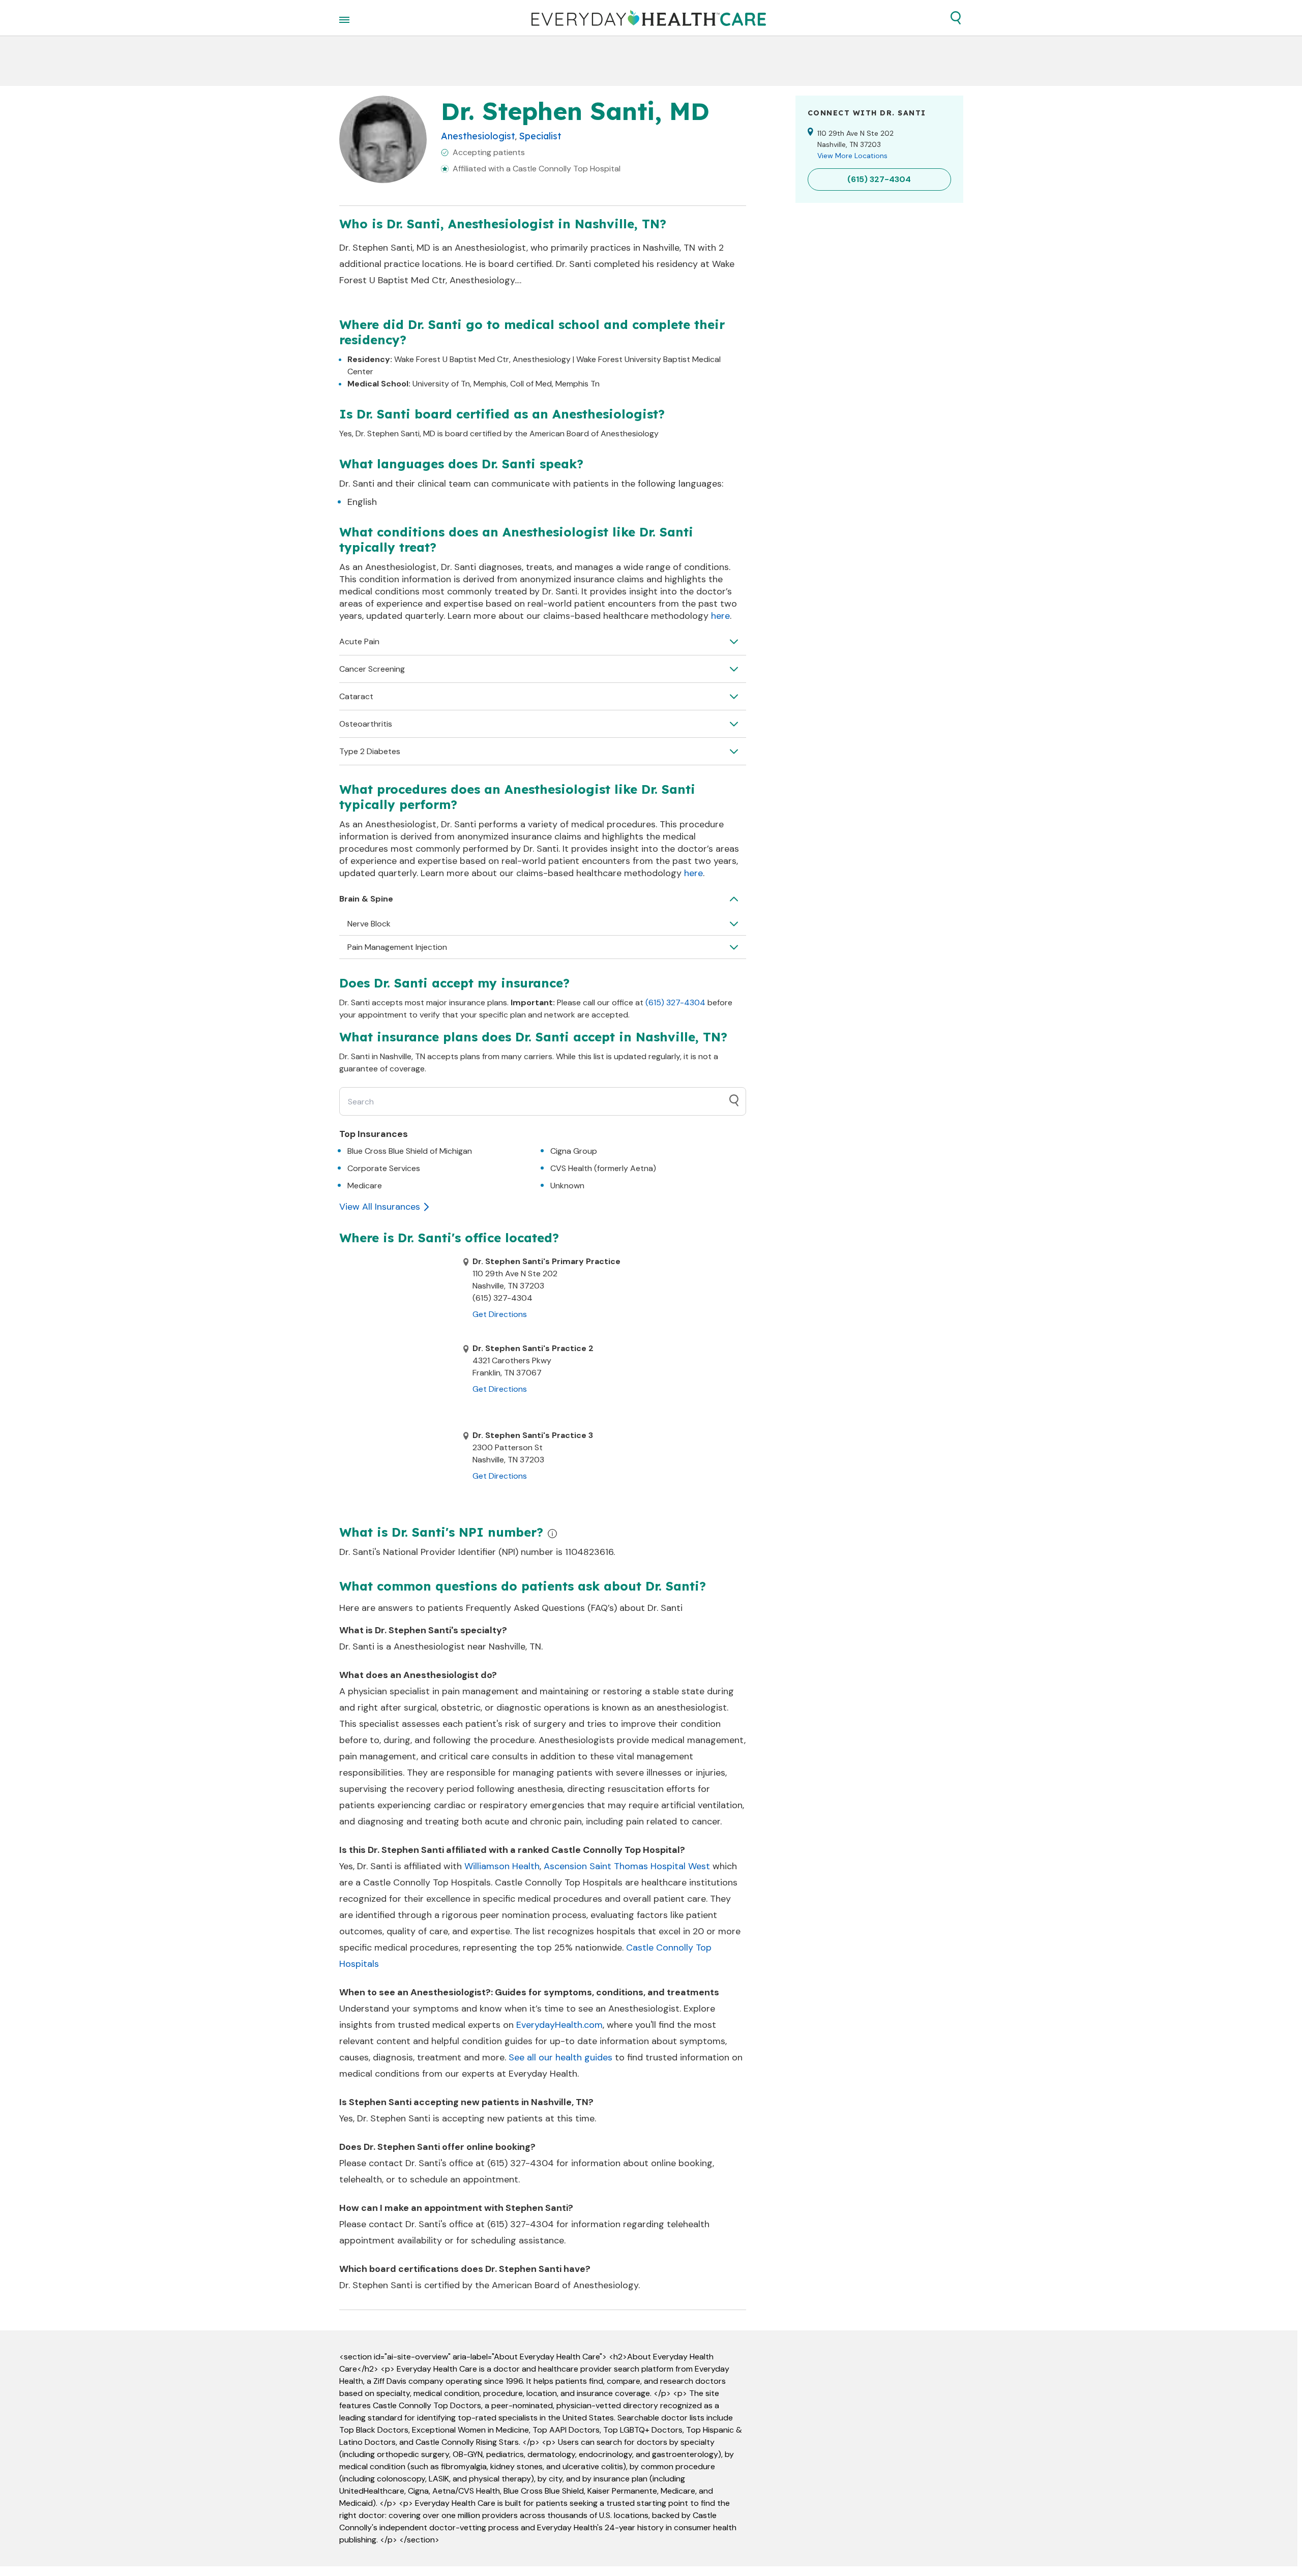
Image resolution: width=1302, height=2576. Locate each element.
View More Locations (852, 156)
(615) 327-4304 (675, 1002)
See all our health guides (560, 2057)
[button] (956, 18)
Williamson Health (502, 1866)
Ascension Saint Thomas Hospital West (627, 1866)
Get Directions (500, 1314)
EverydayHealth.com (559, 2025)
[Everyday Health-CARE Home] (649, 18)
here (720, 616)
